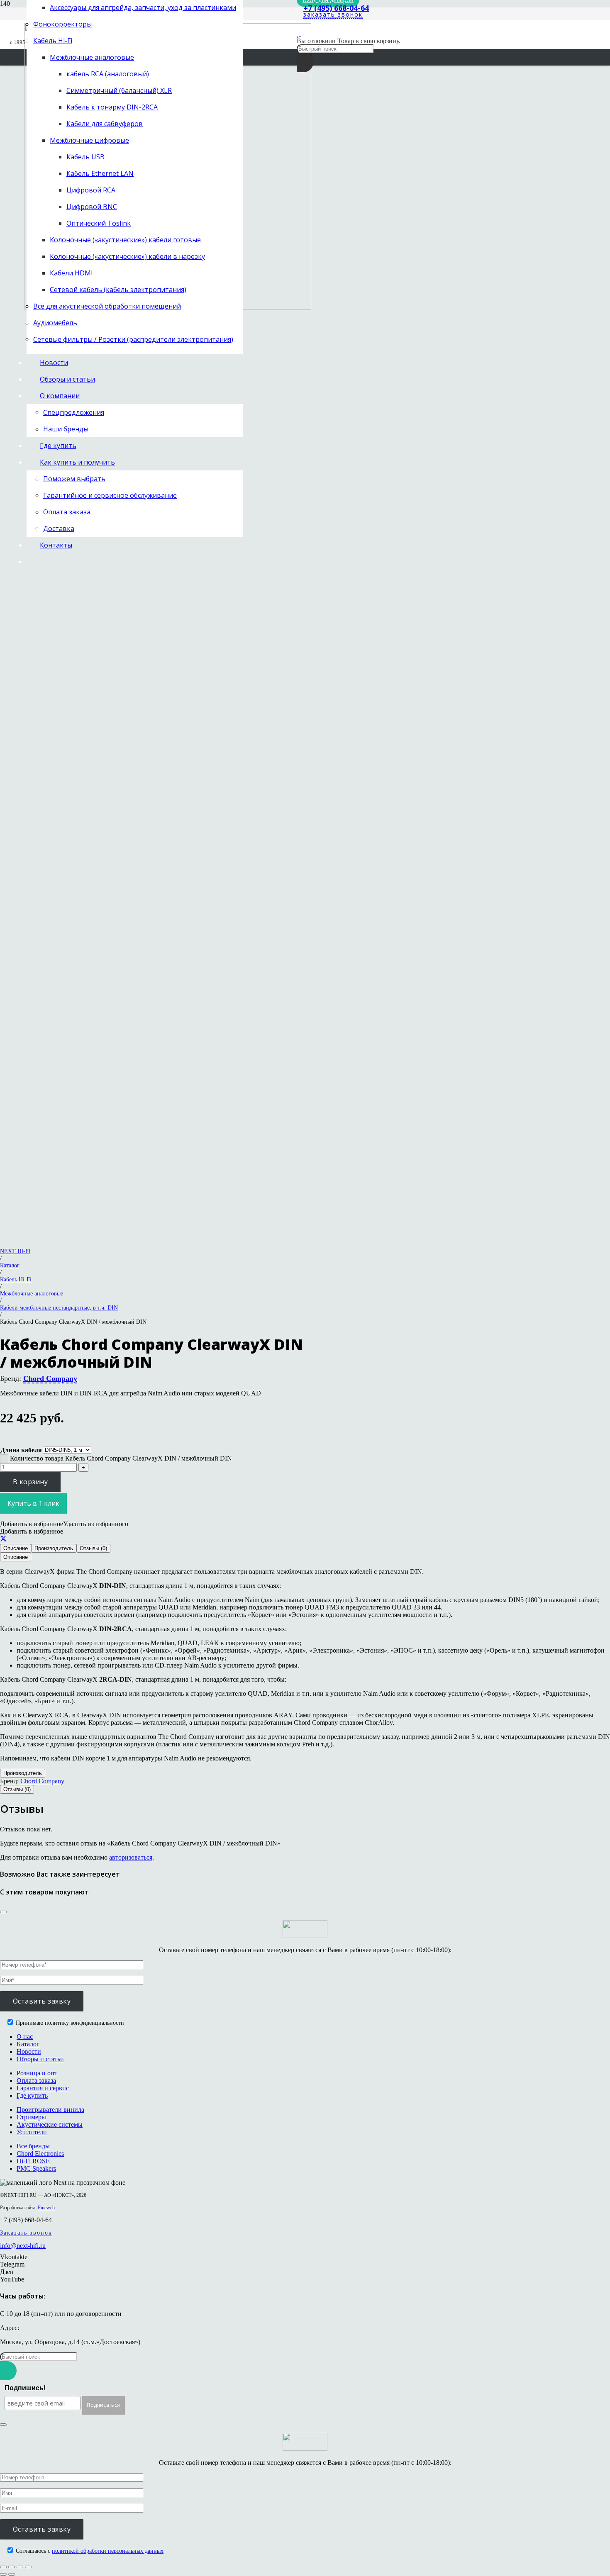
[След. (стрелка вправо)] (12, 2574)
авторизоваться (131, 1857)
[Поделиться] (3, 1539)
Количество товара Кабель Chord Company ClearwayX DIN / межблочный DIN (121, 1458)
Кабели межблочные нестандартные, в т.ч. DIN (59, 1307)
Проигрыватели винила (50, 2110)
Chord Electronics (40, 2154)
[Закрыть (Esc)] (28, 2567)
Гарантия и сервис (43, 2088)
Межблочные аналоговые (32, 1293)
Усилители (32, 2132)
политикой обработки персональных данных (108, 2551)
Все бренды (33, 2146)
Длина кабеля (21, 1450)
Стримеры (31, 2117)
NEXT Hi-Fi (15, 1251)
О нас (25, 2037)
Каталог (10, 1265)
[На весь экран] (12, 2567)
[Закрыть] (3, 1912)
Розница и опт (37, 2073)
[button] (64, 1524)
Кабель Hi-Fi (16, 1279)
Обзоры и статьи (40, 2059)
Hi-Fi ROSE (33, 2161)
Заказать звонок (26, 2233)
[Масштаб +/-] (3, 2567)
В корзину (30, 1482)
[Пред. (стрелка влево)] (3, 2574)
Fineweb (46, 2208)
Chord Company (50, 1378)
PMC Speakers (36, 2168)
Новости (29, 2051)
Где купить (32, 2095)
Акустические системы (50, 2124)
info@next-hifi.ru (23, 2246)
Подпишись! (25, 2388)
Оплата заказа (36, 2081)
